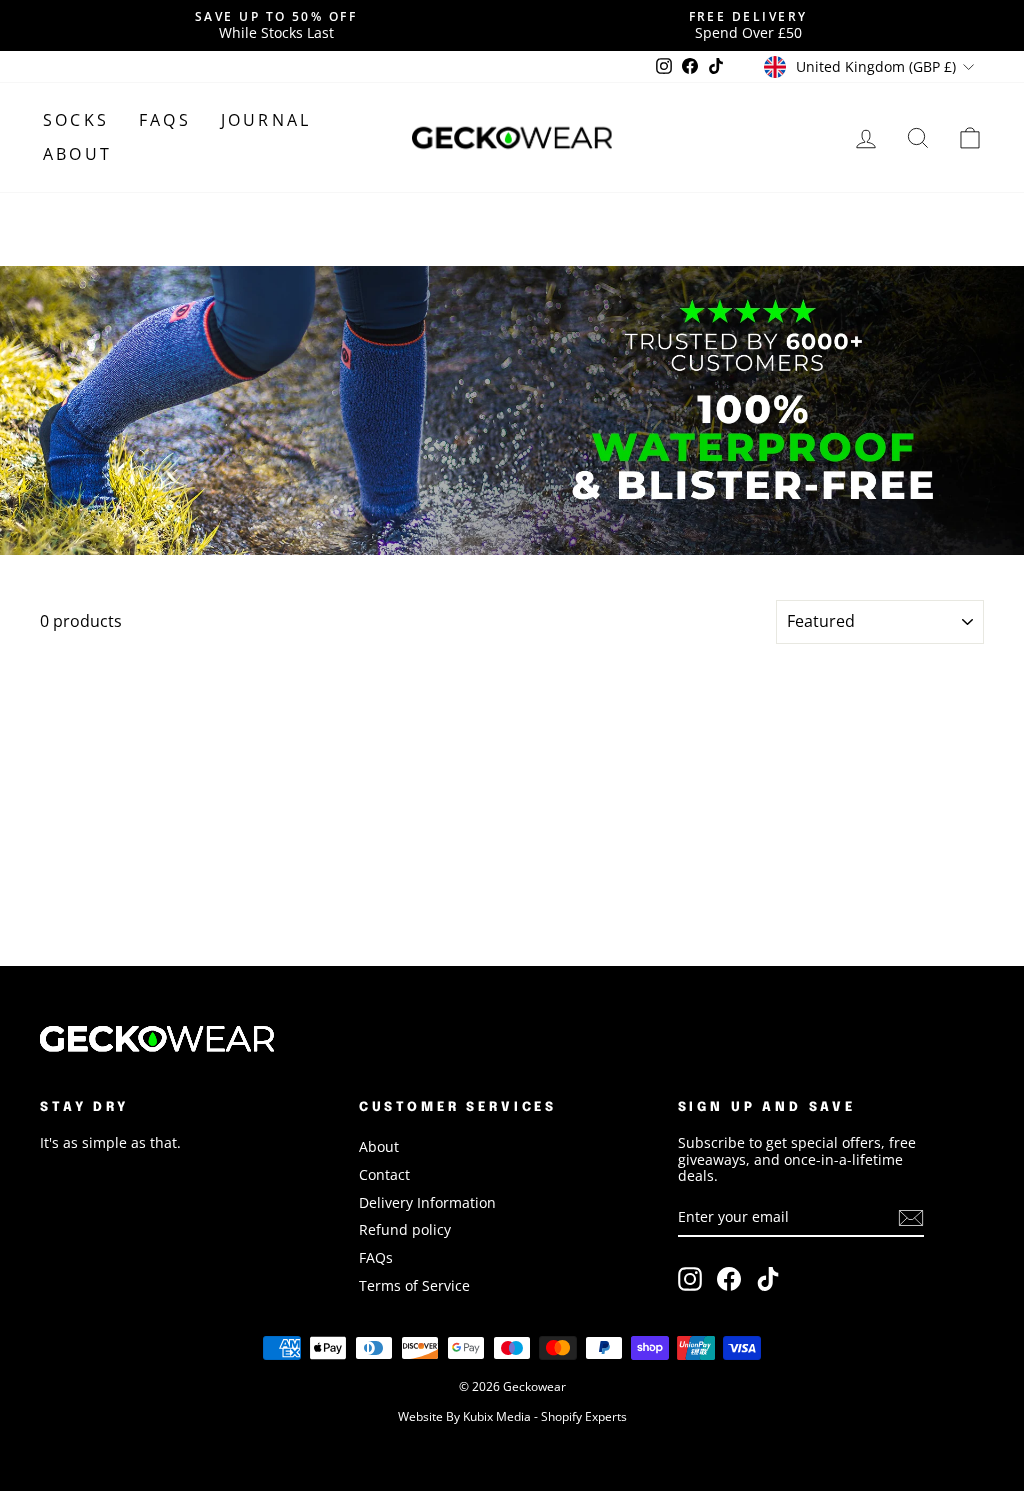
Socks (76, 120)
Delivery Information (427, 1202)
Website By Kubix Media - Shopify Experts (512, 1415)
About (77, 154)
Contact (384, 1174)
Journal (266, 120)
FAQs (165, 120)
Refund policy (405, 1229)
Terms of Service (414, 1285)
